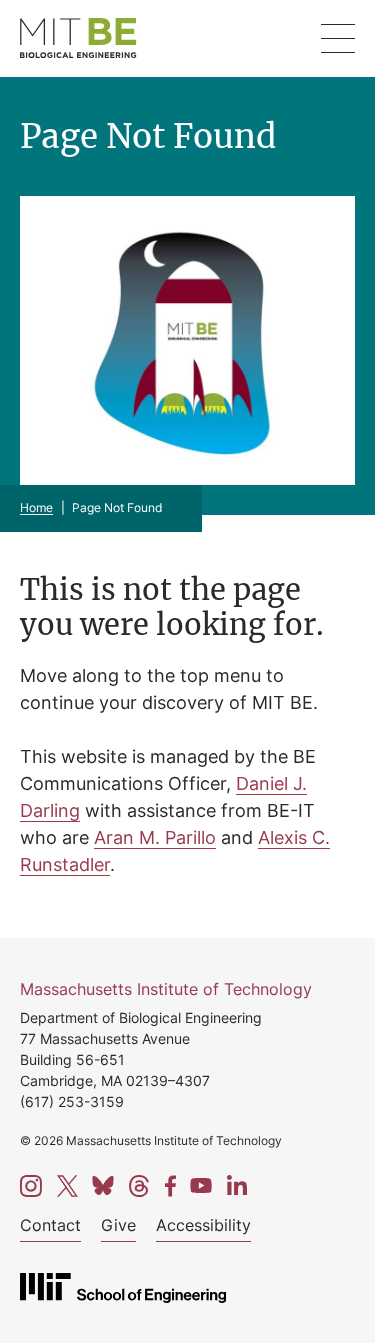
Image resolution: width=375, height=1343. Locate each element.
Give (118, 1225)
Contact (50, 1225)
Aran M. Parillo (155, 837)
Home (36, 507)
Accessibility (203, 1225)
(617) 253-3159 (72, 1101)
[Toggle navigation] (338, 38)
